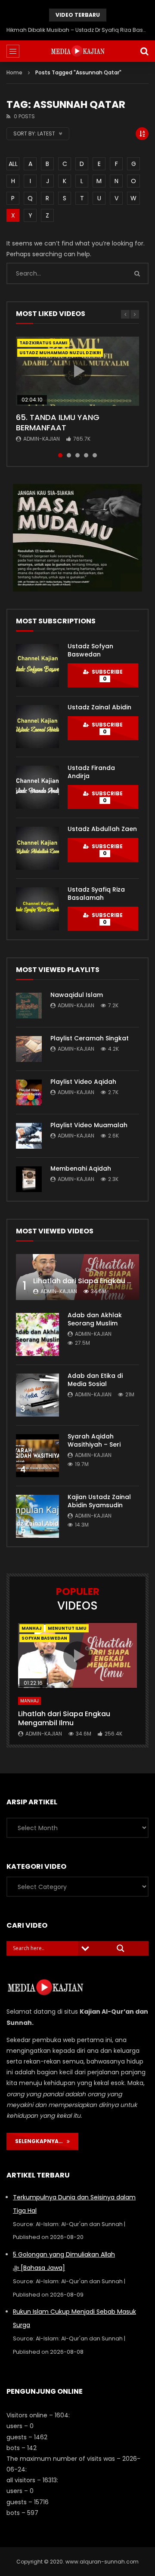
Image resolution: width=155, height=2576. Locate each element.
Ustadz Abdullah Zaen (102, 829)
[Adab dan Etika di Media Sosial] (37, 1395)
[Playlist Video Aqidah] (29, 1092)
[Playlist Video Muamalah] (29, 1136)
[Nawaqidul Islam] (29, 1006)
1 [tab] (60, 455)
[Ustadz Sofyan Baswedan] (37, 665)
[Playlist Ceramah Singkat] (29, 1049)
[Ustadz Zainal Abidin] (37, 727)
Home (14, 72)
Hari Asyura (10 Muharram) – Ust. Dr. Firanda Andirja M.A (77, 30)
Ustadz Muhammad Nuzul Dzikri (60, 353)
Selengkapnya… (41, 2141)
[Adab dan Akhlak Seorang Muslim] (37, 1334)
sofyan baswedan (44, 1638)
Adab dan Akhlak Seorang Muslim (95, 1319)
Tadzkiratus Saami (43, 343)
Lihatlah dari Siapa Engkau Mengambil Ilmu (64, 1719)
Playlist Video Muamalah (89, 1125)
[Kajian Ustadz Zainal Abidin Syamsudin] (37, 1516)
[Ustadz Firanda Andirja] (37, 787)
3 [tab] (77, 455)
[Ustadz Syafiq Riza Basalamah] (37, 909)
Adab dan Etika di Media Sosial (95, 1380)
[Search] (144, 51)
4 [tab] (86, 455)
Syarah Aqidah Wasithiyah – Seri (94, 1440)
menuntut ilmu (67, 1628)
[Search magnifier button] (121, 1948)
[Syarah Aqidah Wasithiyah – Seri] (37, 1456)
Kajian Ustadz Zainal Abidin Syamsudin (99, 1501)
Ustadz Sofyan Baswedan (90, 650)
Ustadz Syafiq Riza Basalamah (96, 894)
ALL (13, 164)
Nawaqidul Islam (77, 995)
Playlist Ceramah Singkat (90, 1038)
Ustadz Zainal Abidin (99, 707)
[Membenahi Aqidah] (29, 1179)
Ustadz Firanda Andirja (91, 772)
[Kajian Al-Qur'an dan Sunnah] (78, 51)
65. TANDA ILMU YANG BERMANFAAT (58, 422)
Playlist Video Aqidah (83, 1082)
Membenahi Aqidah (81, 1168)
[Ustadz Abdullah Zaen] (37, 848)
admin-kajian (42, 439)
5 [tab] (95, 455)
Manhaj (32, 1628)
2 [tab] (69, 455)
